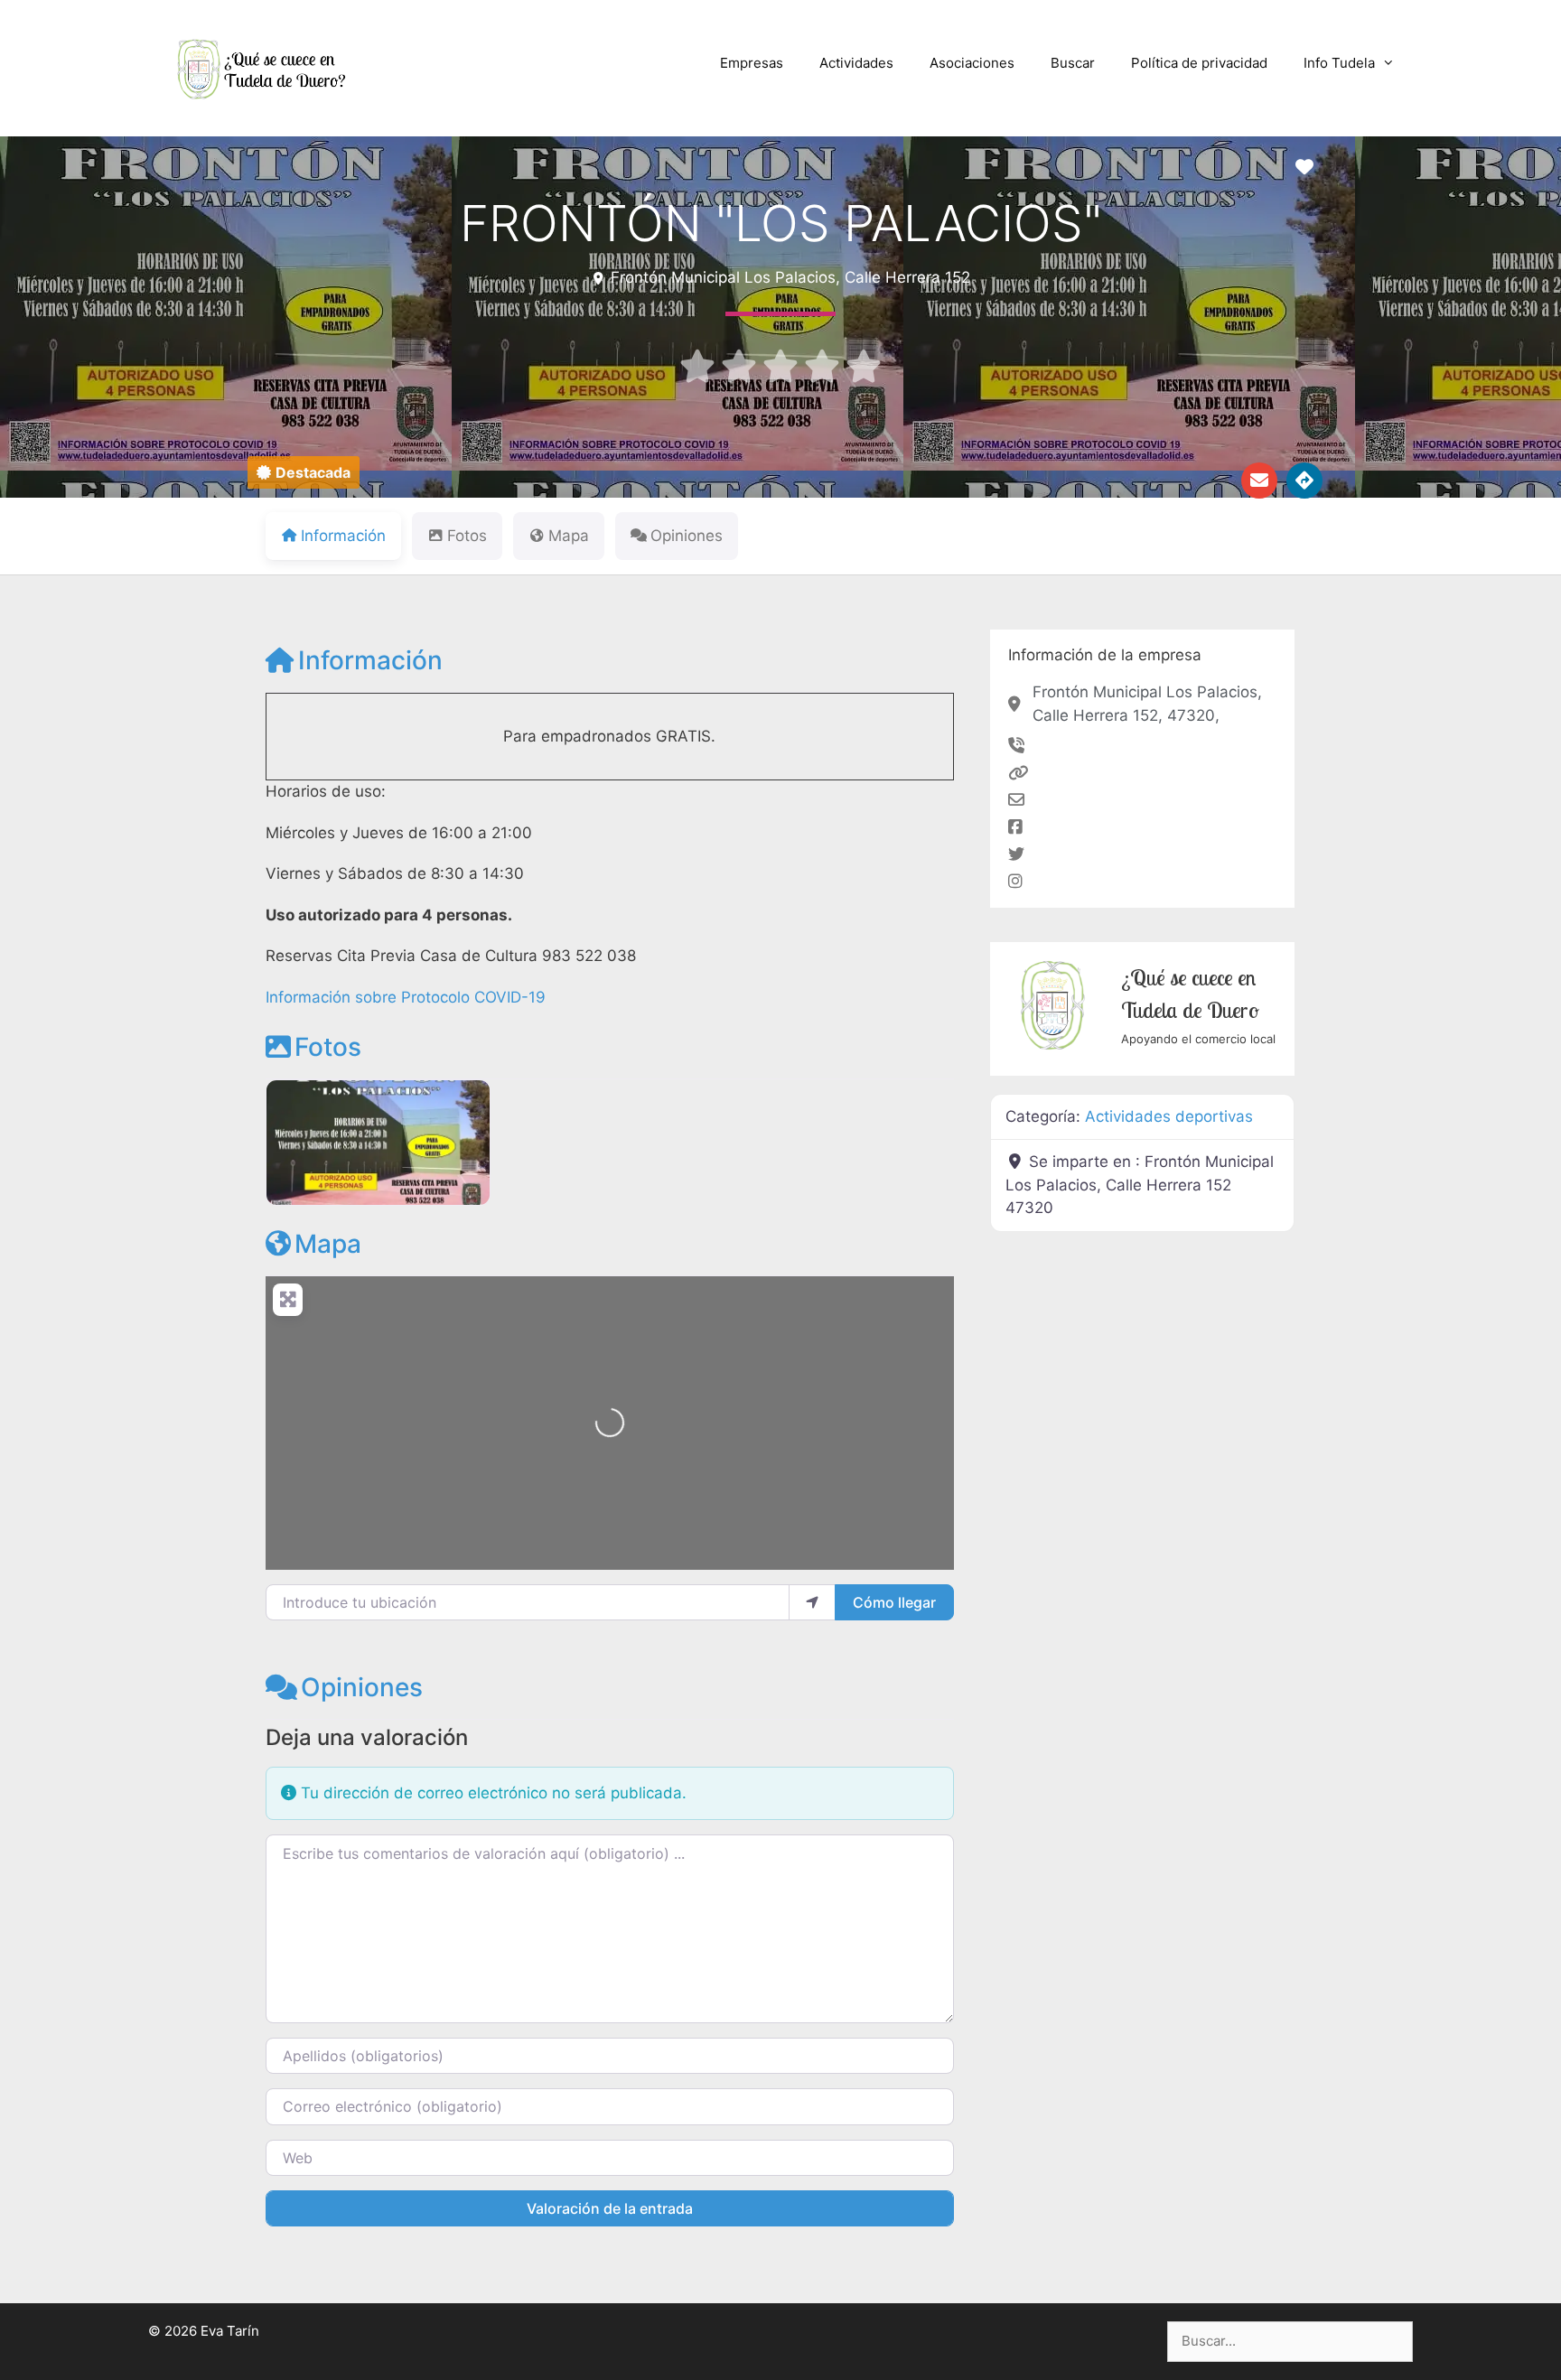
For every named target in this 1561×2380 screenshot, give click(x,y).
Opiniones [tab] (687, 536)
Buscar (1073, 63)
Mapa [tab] (569, 536)
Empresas (752, 63)
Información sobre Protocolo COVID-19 (406, 997)
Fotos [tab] (467, 536)
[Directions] (1304, 481)
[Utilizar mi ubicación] (812, 1602)
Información (370, 660)
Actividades (856, 63)
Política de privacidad (1199, 63)
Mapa (328, 1244)
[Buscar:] (1290, 2341)
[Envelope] (1259, 481)
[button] (304, 472)
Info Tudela (1339, 63)
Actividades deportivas (1169, 1116)
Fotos (328, 1047)
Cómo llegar (894, 1602)
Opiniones (362, 1687)
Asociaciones (972, 63)
